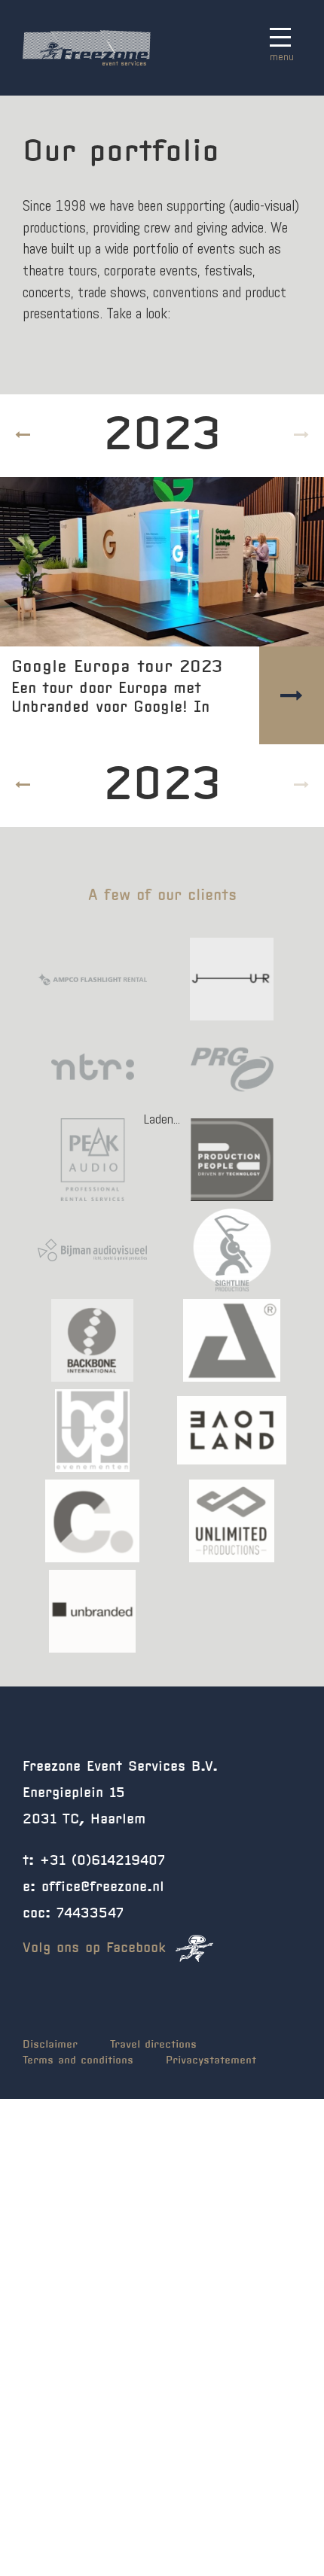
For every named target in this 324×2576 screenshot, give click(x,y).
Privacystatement (211, 2060)
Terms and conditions (78, 2060)
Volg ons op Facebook (97, 1948)
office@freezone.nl (103, 1887)
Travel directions (153, 2045)
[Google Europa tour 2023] (162, 562)
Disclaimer (50, 2045)
